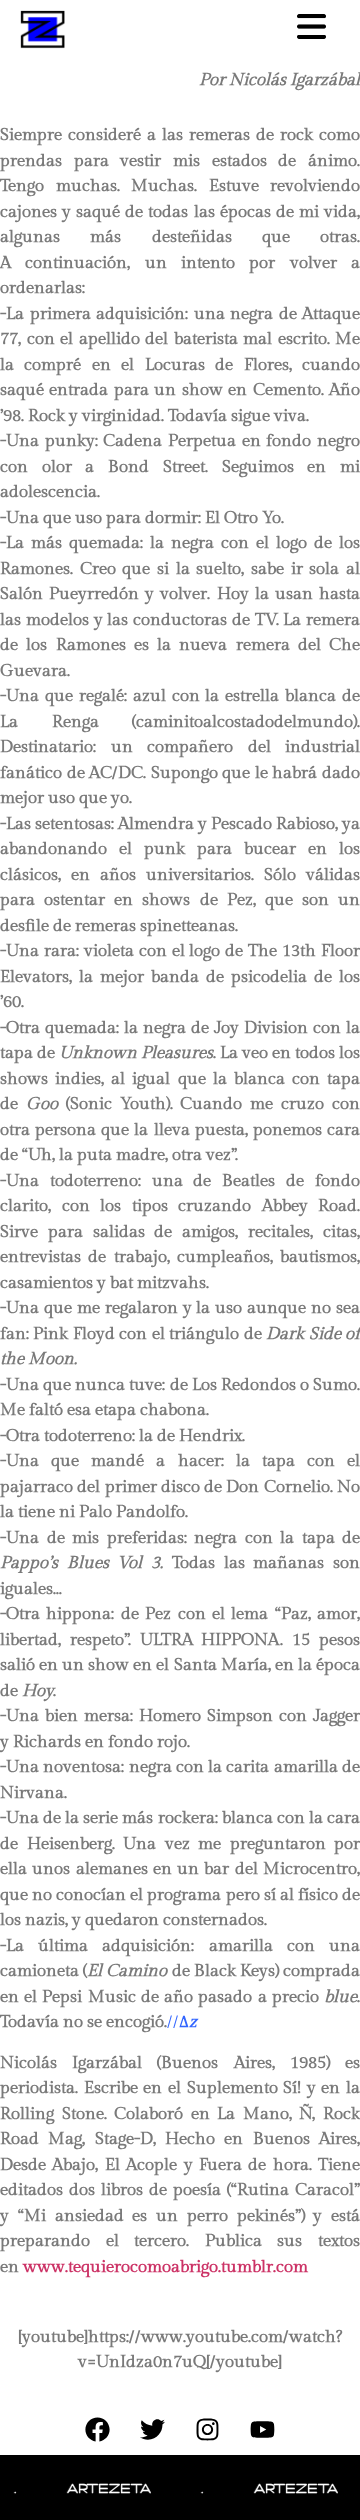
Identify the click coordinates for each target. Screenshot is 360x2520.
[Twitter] (153, 2430)
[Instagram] (208, 2430)
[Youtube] (263, 2430)
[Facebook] (98, 2430)
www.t (48, 2267)
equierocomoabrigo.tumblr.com (190, 2267)
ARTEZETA (99, 2487)
